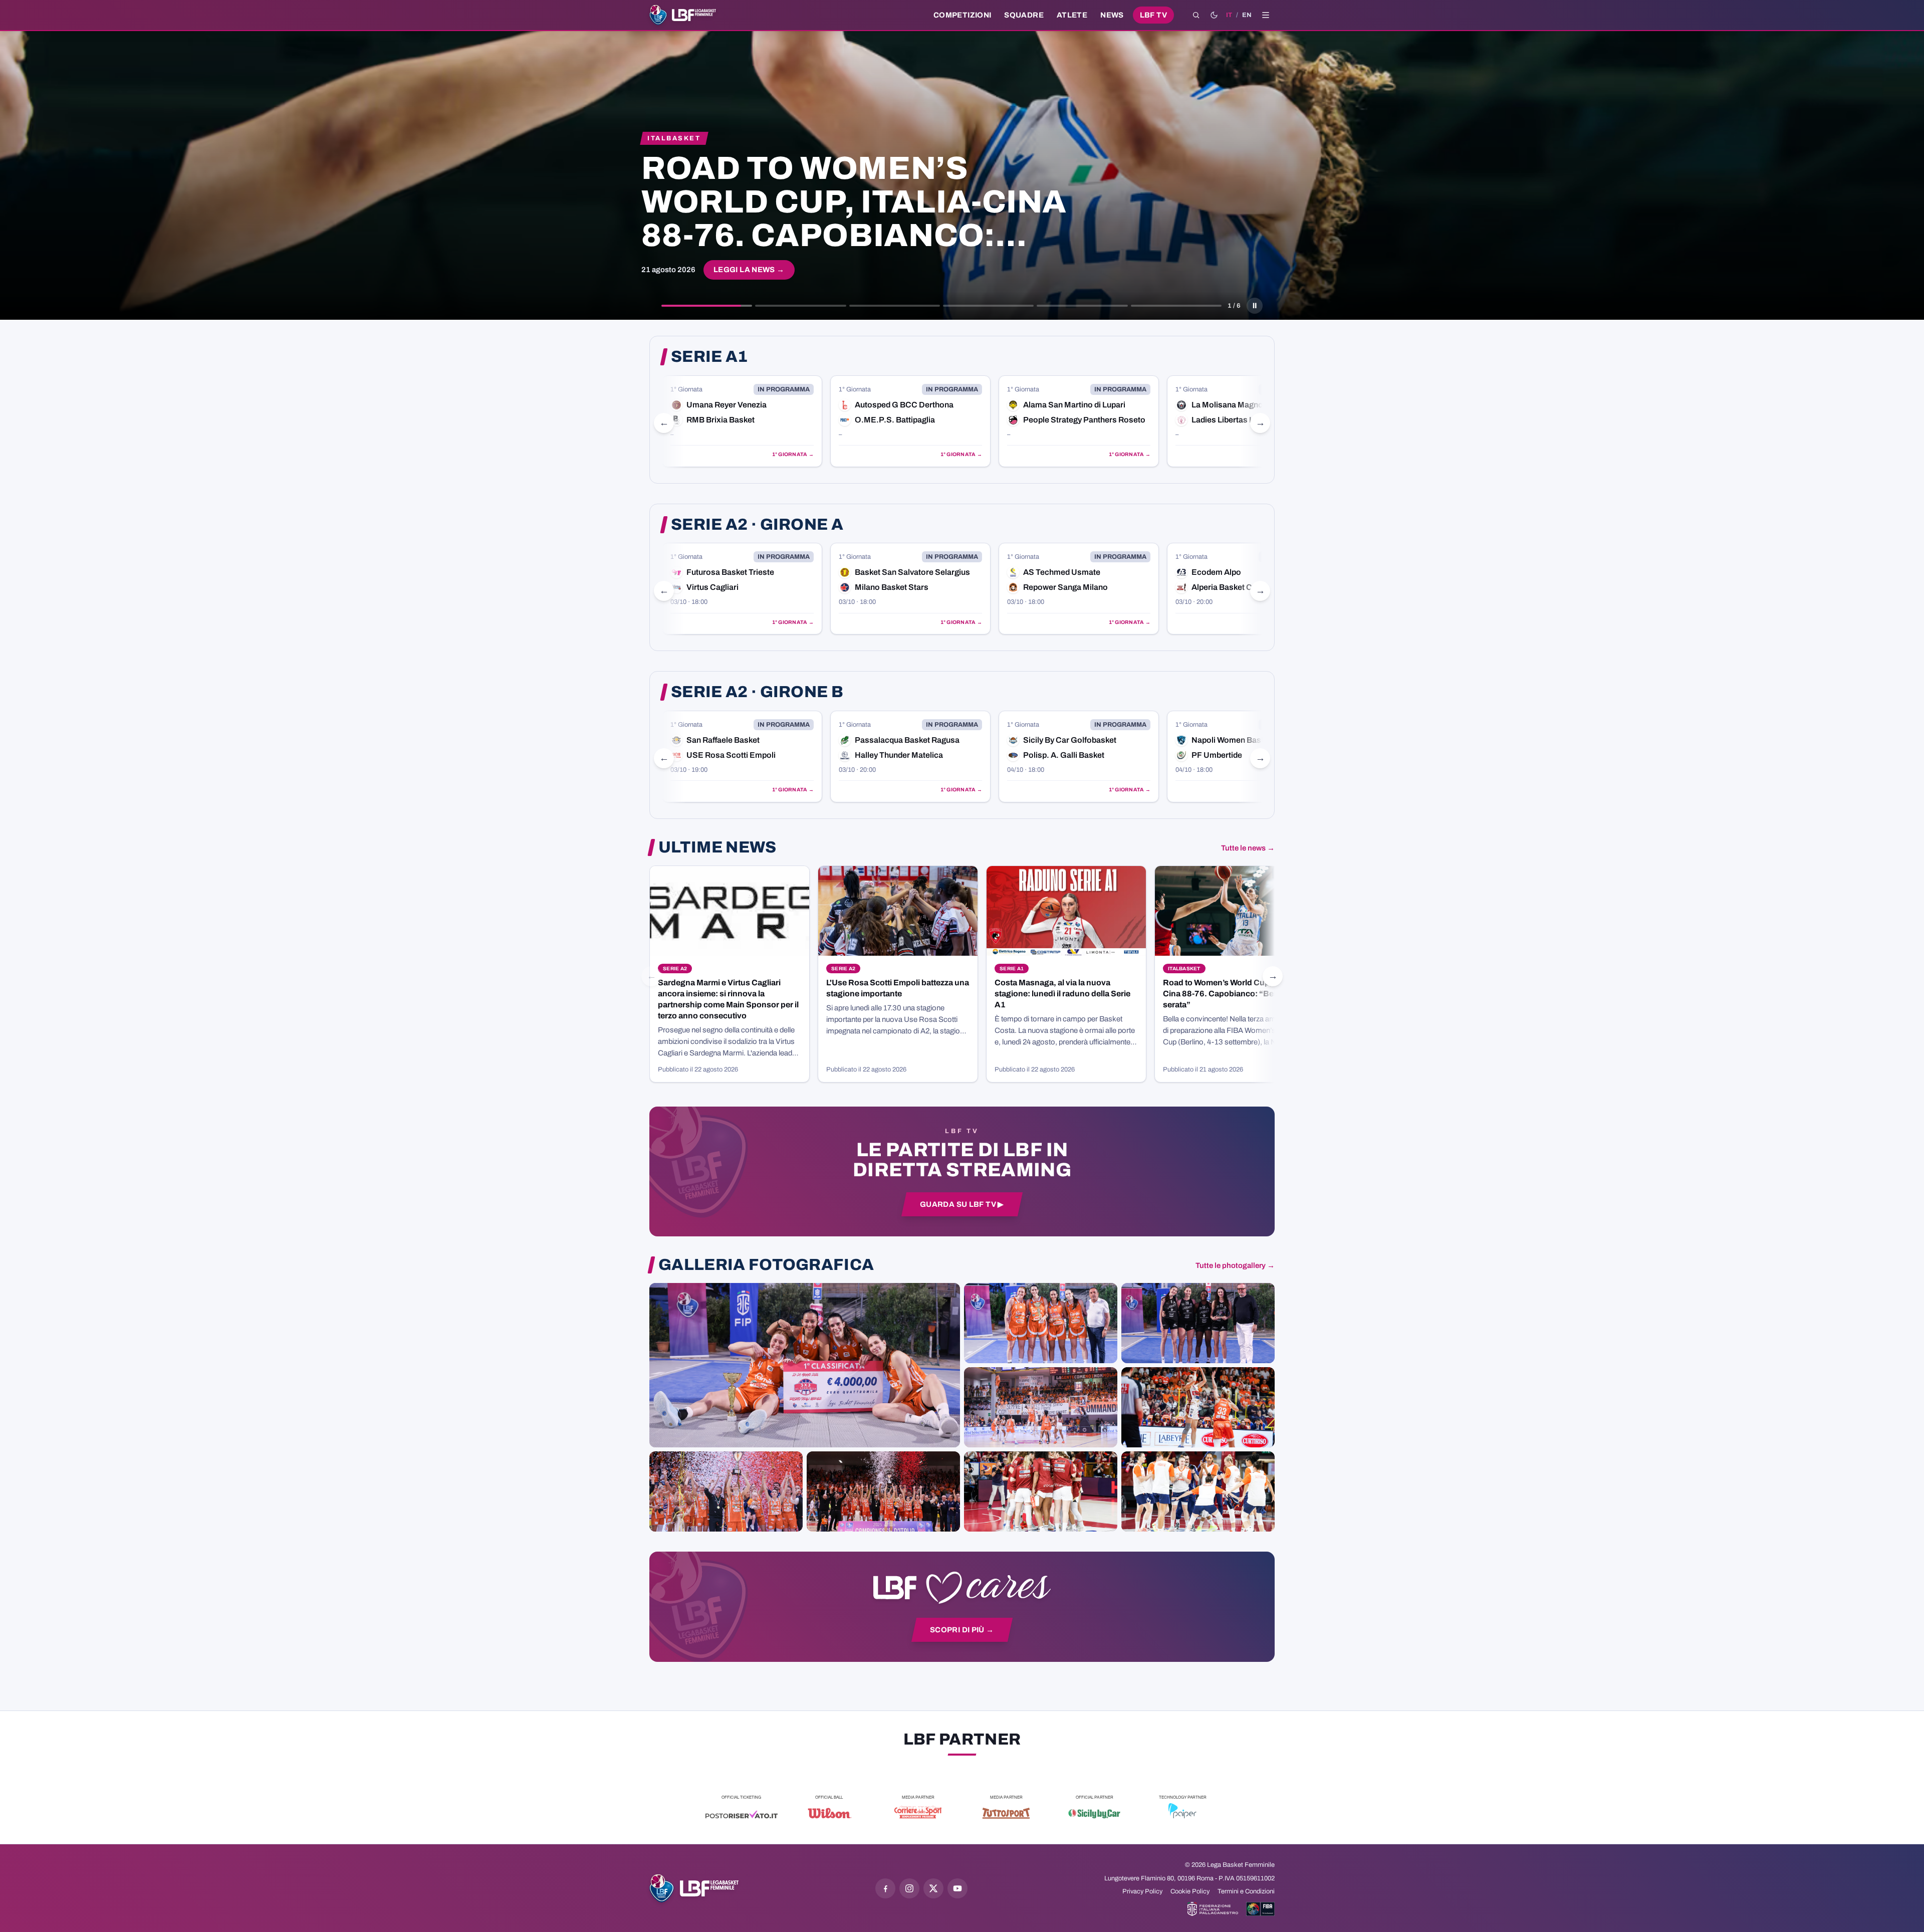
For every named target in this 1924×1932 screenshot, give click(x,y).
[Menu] (1266, 15)
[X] (933, 1888)
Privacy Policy (1142, 1891)
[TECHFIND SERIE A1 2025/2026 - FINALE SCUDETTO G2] (1041, 1491)
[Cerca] (1196, 15)
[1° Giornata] (742, 421)
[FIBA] (1260, 1909)
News (1112, 15)
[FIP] (1213, 1909)
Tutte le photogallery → (1235, 1265)
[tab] (707, 306)
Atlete (1072, 15)
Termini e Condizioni (1246, 1891)
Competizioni (962, 15)
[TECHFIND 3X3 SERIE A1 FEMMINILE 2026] (805, 1365)
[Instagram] (909, 1888)
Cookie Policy (1190, 1891)
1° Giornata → (793, 454)
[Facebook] (885, 1888)
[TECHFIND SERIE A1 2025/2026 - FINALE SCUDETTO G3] (1041, 1407)
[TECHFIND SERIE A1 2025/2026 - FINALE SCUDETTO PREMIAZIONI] (726, 1491)
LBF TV (1153, 15)
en (1247, 15)
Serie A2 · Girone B (757, 692)
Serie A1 (709, 357)
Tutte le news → (1248, 848)
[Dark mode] (1214, 15)
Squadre (1024, 15)
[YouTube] (957, 1888)
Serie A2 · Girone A (757, 525)
